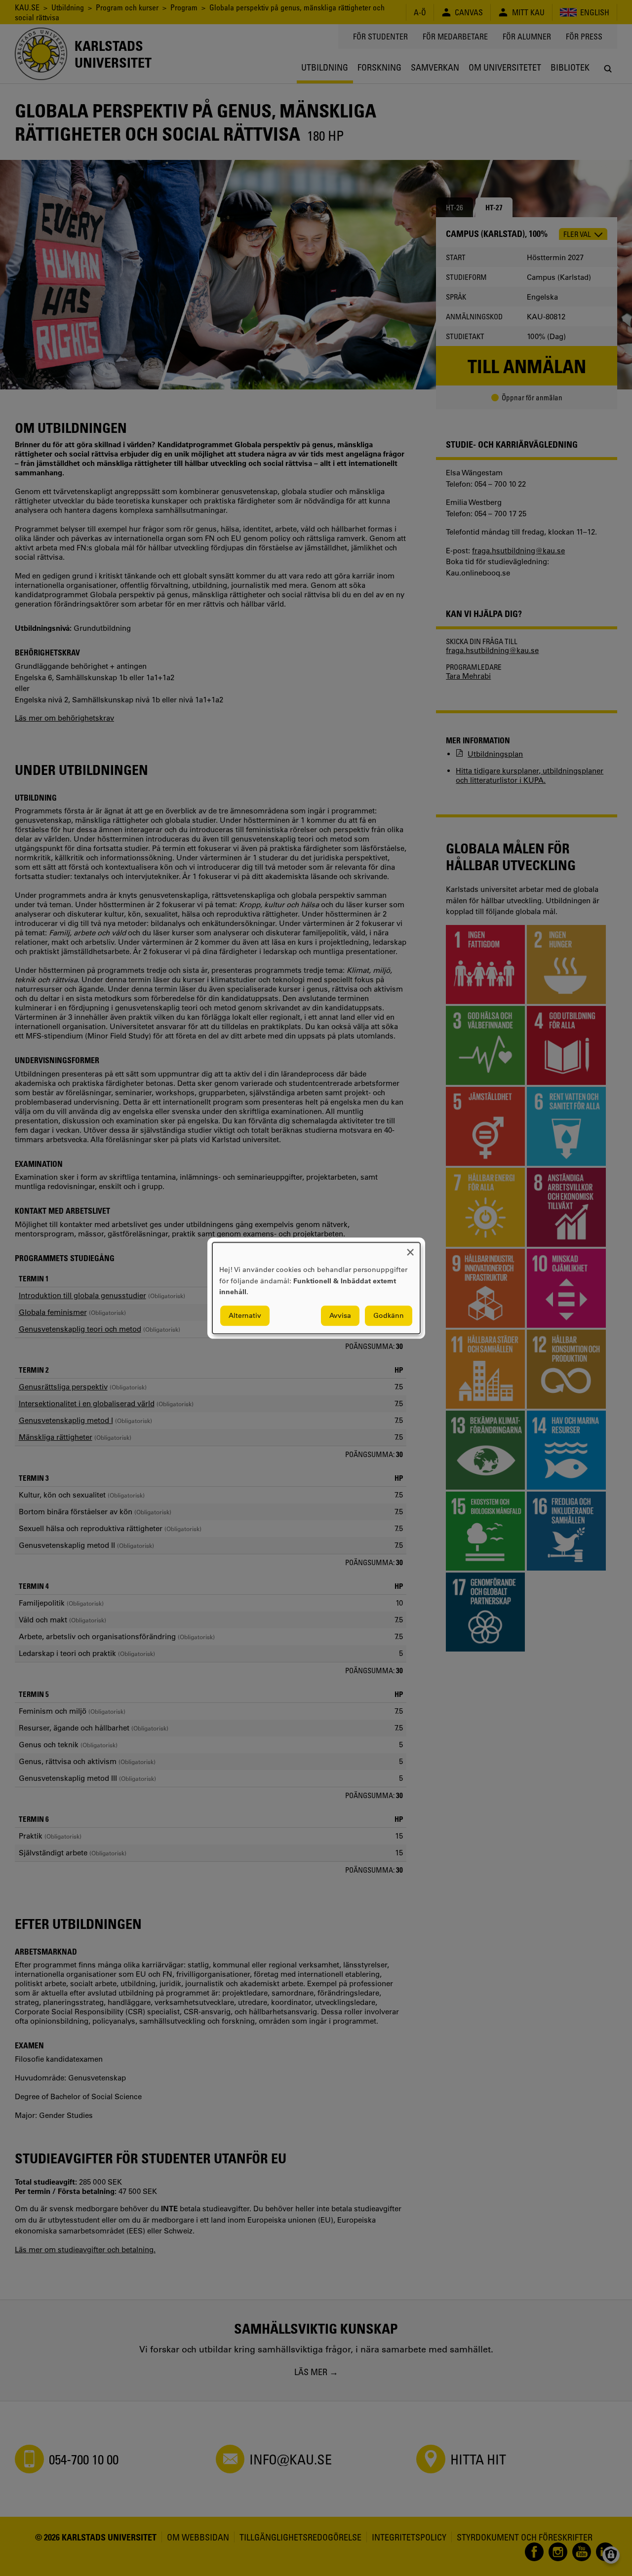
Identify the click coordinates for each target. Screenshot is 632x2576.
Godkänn (389, 1315)
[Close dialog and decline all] (410, 1249)
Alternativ (245, 1315)
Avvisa (340, 1315)
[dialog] (316, 1288)
